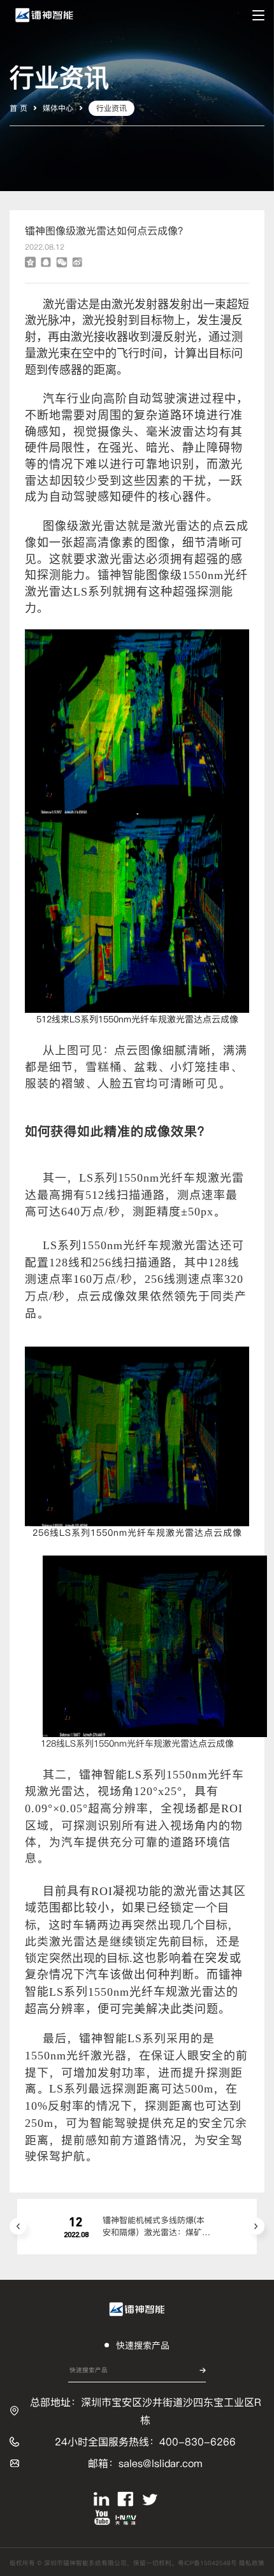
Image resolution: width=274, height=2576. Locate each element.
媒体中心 (58, 108)
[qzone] (31, 262)
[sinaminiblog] (76, 262)
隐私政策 (252, 2563)
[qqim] (45, 262)
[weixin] (62, 262)
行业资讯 (112, 108)
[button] (18, 2226)
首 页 (18, 108)
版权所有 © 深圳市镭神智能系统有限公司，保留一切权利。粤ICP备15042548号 (124, 2563)
